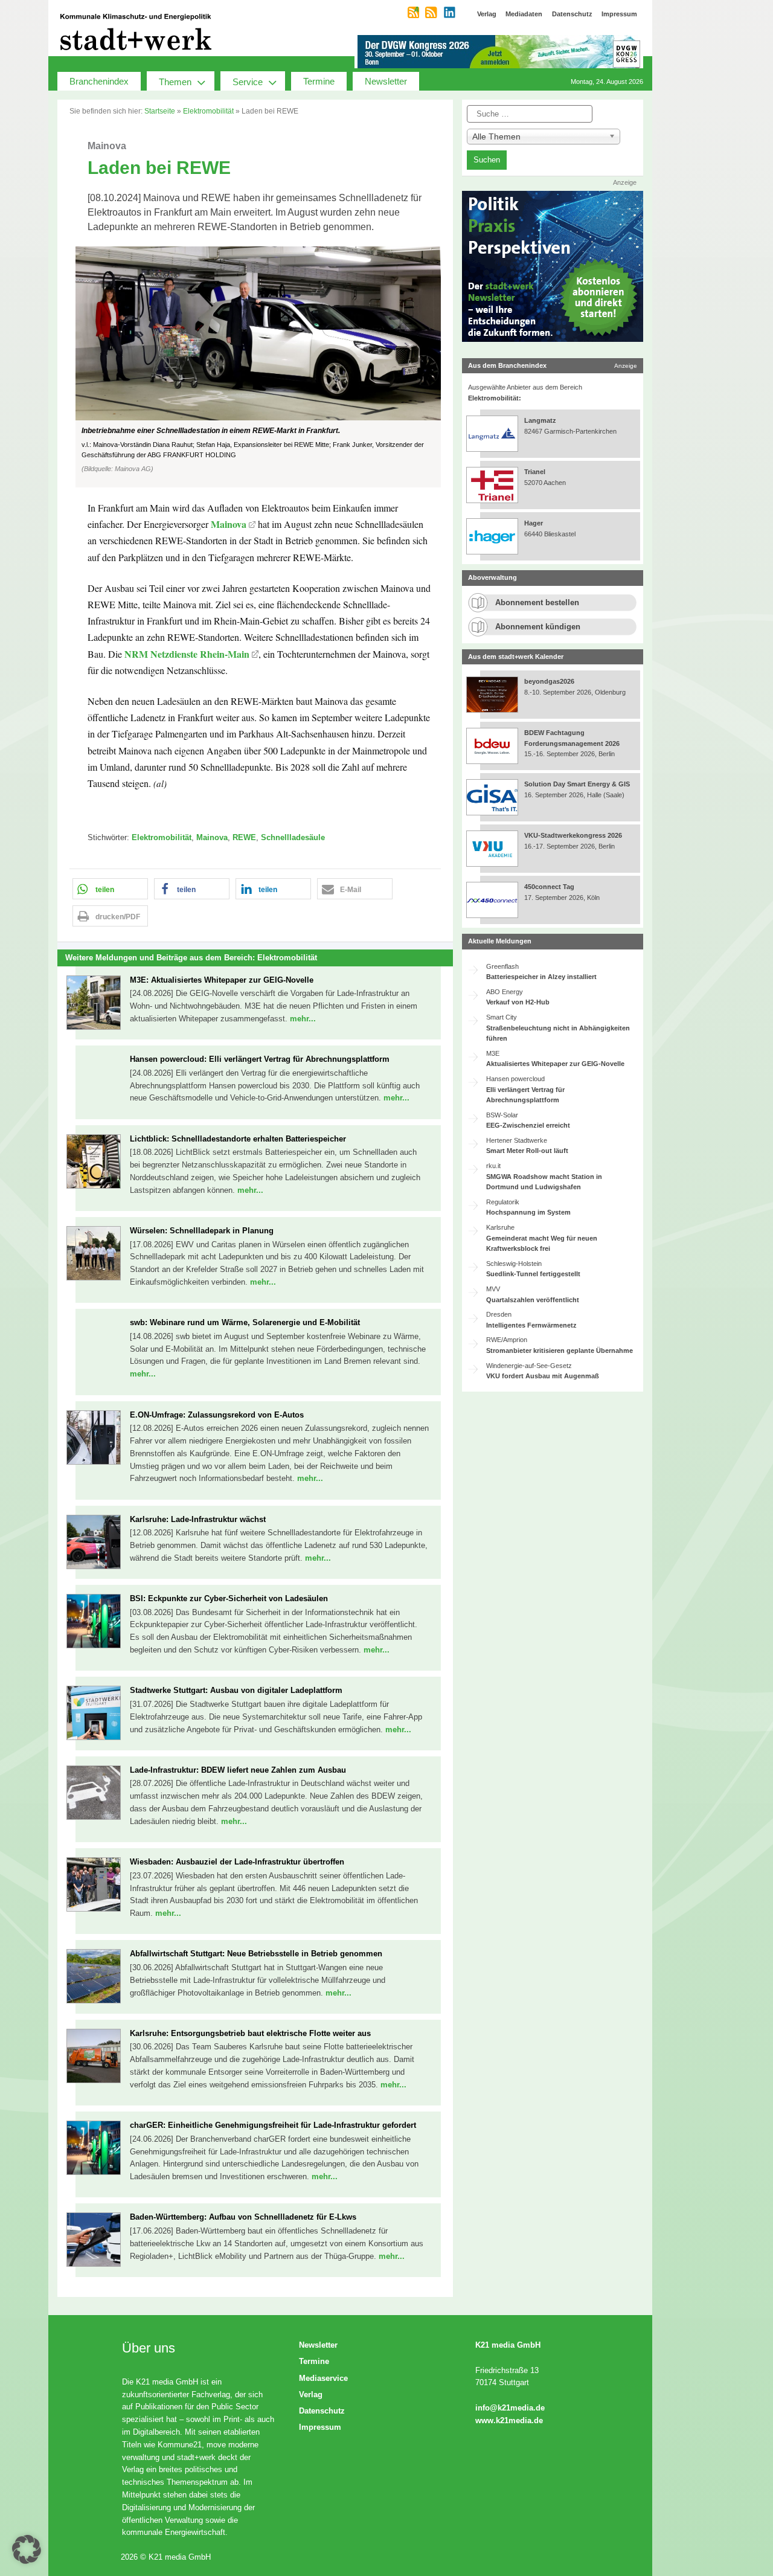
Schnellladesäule (293, 837)
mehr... (303, 1019)
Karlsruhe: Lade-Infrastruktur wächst (198, 1519)
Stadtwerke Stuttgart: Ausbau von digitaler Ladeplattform (236, 1690)
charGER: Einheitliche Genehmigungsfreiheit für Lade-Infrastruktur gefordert (273, 2125)
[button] (255, 367)
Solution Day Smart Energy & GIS (577, 784)
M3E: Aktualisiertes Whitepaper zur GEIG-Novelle (222, 980)
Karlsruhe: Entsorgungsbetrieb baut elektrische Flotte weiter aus (250, 2033)
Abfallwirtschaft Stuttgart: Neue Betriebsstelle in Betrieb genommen (256, 1954)
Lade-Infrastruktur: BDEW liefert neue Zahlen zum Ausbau (238, 1770)
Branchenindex (99, 81)
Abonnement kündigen (538, 627)
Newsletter (386, 81)
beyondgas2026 (550, 681)
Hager (534, 523)
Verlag (311, 2395)
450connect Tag (549, 887)
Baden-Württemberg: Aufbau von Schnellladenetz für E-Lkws (243, 2217)
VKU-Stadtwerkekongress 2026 (574, 835)
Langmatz (540, 420)
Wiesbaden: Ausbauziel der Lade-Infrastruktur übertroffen (237, 1862)
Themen (175, 82)
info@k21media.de (510, 2408)
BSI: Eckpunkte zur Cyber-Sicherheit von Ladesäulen (229, 1598)
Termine (319, 81)
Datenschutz (322, 2411)
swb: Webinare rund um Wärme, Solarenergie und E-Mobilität (245, 1322)
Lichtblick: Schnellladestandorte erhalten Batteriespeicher (238, 1139)
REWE (244, 837)
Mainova (229, 524)
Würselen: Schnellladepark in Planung (202, 1231)
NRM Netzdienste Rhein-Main (187, 654)
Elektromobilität (208, 111)
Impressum (320, 2427)
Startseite (160, 111)
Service (248, 82)
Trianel (535, 472)
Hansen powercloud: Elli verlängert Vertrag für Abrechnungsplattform (260, 1059)
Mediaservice (323, 2378)
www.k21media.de (509, 2420)
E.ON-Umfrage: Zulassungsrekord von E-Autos (217, 1415)
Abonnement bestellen (537, 602)
